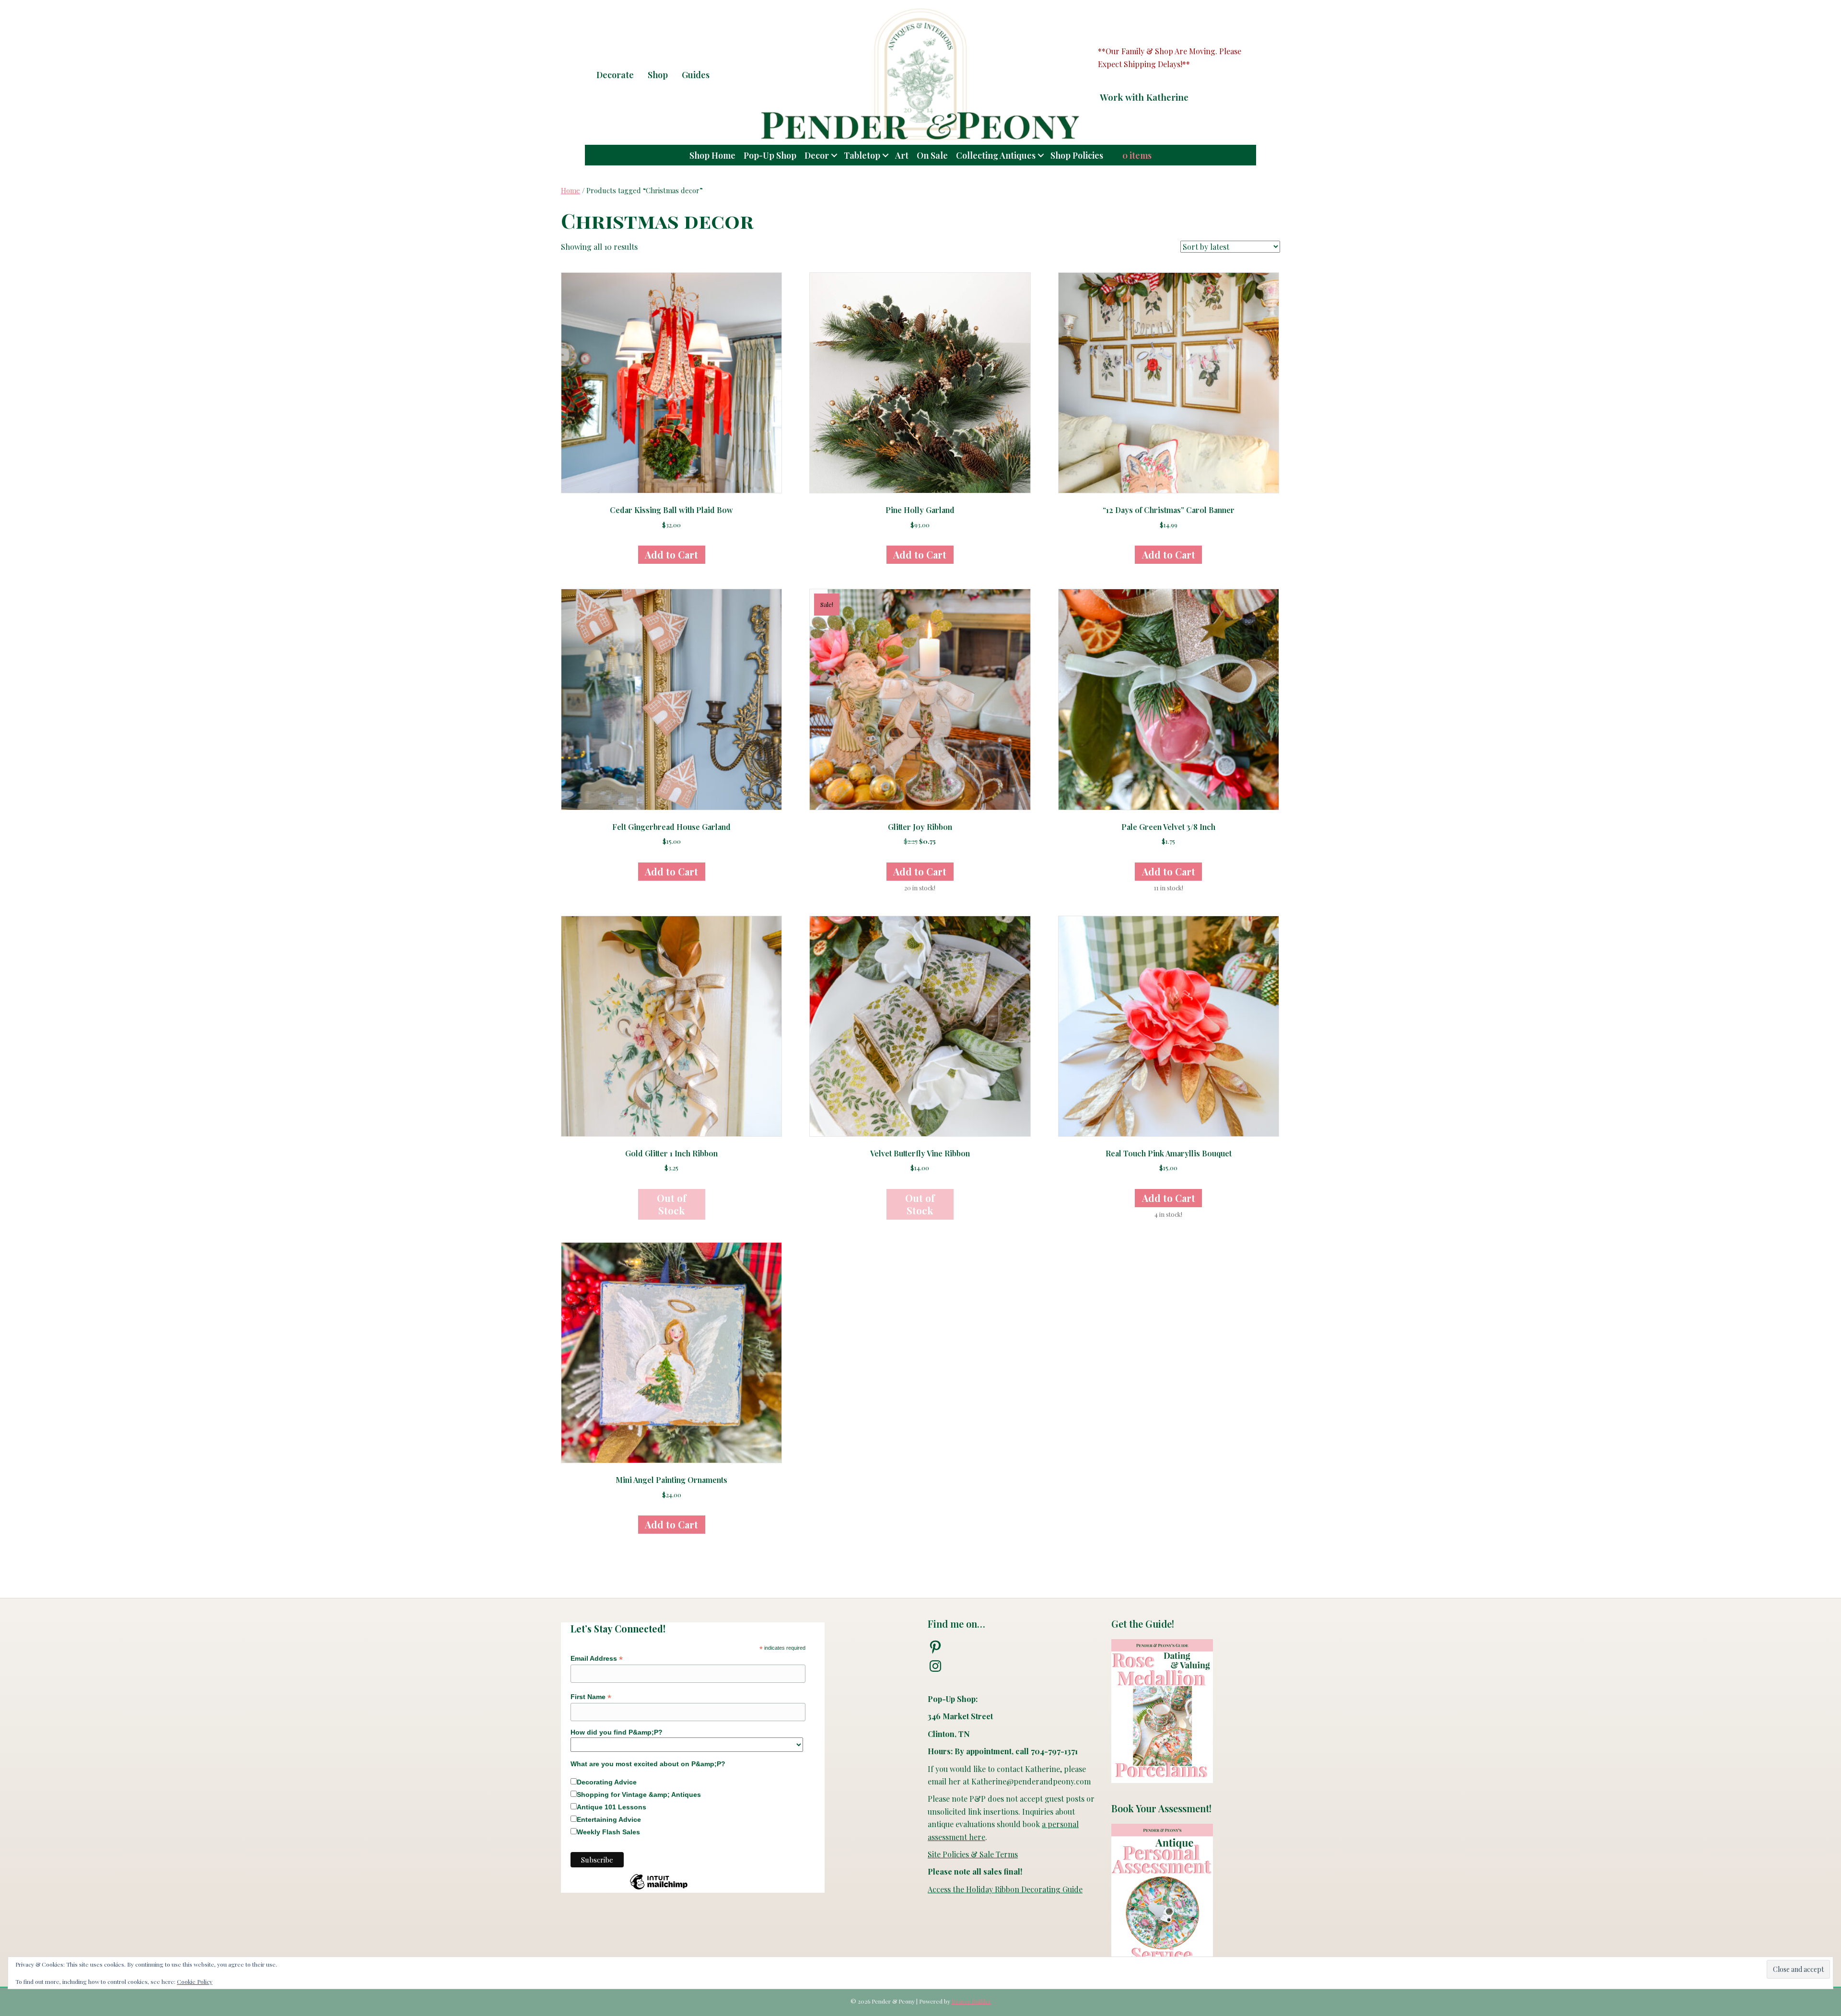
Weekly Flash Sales (608, 1832)
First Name (591, 1697)
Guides (696, 75)
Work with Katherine (1144, 97)
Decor (817, 155)
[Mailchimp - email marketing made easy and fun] (659, 1889)
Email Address (597, 1659)
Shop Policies (1077, 155)
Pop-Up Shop (770, 155)
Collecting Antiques (996, 155)
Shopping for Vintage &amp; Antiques (639, 1795)
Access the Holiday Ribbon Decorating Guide (1005, 1889)
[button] (1208, 97)
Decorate (615, 75)
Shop (658, 75)
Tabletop (862, 155)
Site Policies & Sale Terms (973, 1854)
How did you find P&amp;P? (617, 1732)
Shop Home (712, 155)
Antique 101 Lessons (612, 1807)
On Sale (932, 155)
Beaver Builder (971, 2001)
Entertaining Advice (609, 1819)
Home (571, 190)
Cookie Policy (195, 1981)
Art (902, 155)
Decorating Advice (607, 1782)
